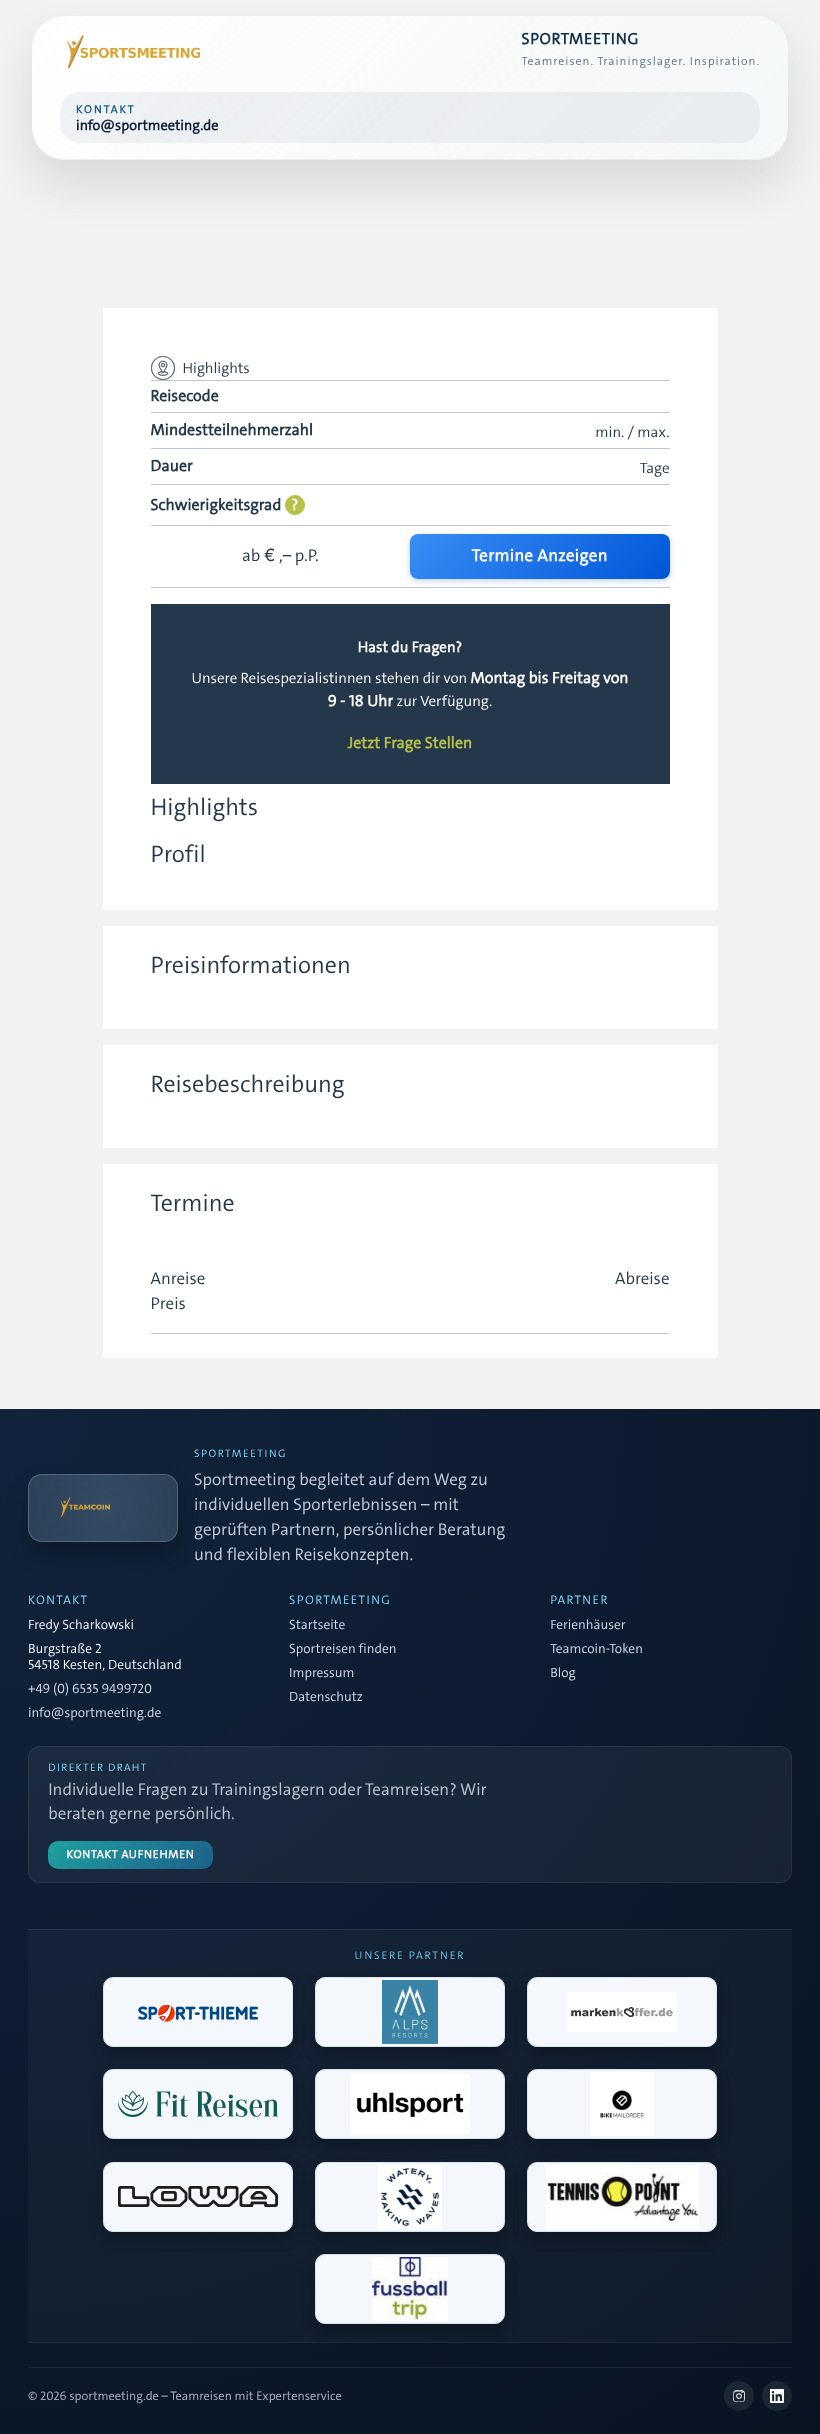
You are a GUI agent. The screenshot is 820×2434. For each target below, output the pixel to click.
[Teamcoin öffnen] (103, 1508)
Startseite (317, 1626)
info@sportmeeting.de (94, 1714)
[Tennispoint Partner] (622, 2197)
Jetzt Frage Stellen (410, 744)
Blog (562, 1674)
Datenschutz (326, 1698)
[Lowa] (198, 2197)
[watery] (410, 2197)
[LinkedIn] (777, 2396)
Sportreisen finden (342, 1650)
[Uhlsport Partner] (410, 2104)
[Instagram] (739, 2396)
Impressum (321, 1674)
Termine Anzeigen (540, 556)
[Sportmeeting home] (130, 52)
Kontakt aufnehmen (131, 1854)
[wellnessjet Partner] (198, 2104)
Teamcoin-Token (596, 1650)
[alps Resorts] (410, 2012)
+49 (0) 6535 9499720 (90, 1690)
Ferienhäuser (587, 1626)
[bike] (622, 2104)
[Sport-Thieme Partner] (198, 2012)
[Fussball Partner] (410, 2289)
